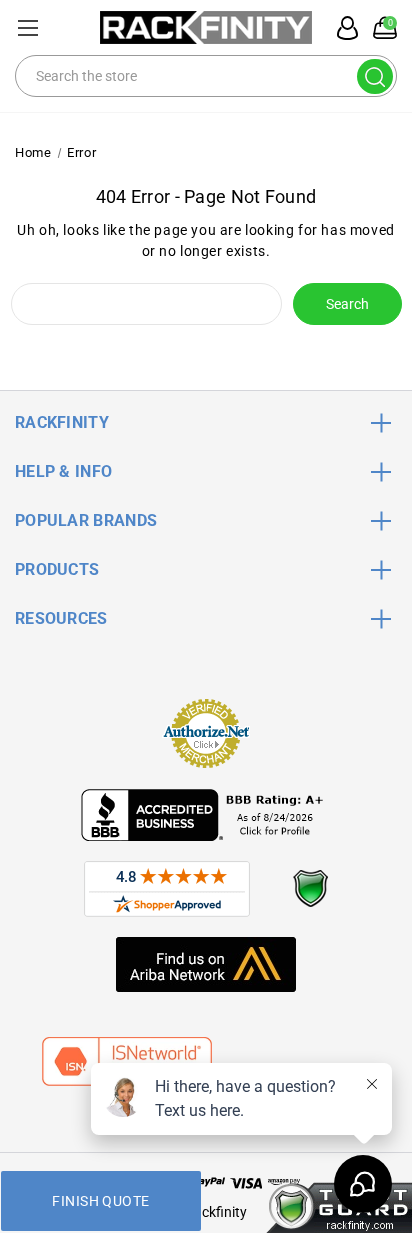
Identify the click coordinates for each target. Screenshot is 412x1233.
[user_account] (342, 28)
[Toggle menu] (27, 27)
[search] (375, 76)
